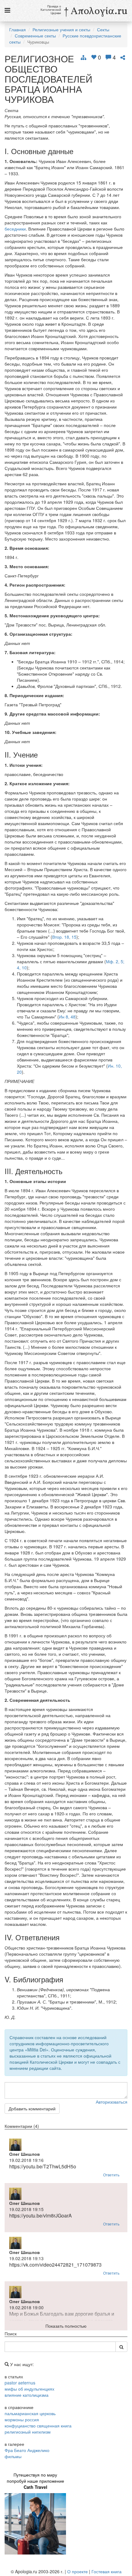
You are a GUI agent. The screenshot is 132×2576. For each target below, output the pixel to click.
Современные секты (35, 36)
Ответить (111, 2175)
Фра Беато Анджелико (27, 2450)
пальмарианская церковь (30, 2413)
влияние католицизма (27, 2395)
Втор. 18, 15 (64, 937)
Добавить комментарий (32, 2109)
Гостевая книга (107, 2571)
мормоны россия (22, 2419)
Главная (17, 29)
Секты (103, 29)
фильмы (13, 2456)
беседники (15, 229)
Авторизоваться (112, 2102)
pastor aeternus (20, 2383)
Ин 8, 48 (67, 1017)
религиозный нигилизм (28, 2432)
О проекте (78, 2571)
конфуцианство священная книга (38, 2426)
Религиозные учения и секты (61, 29)
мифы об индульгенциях (29, 2389)
